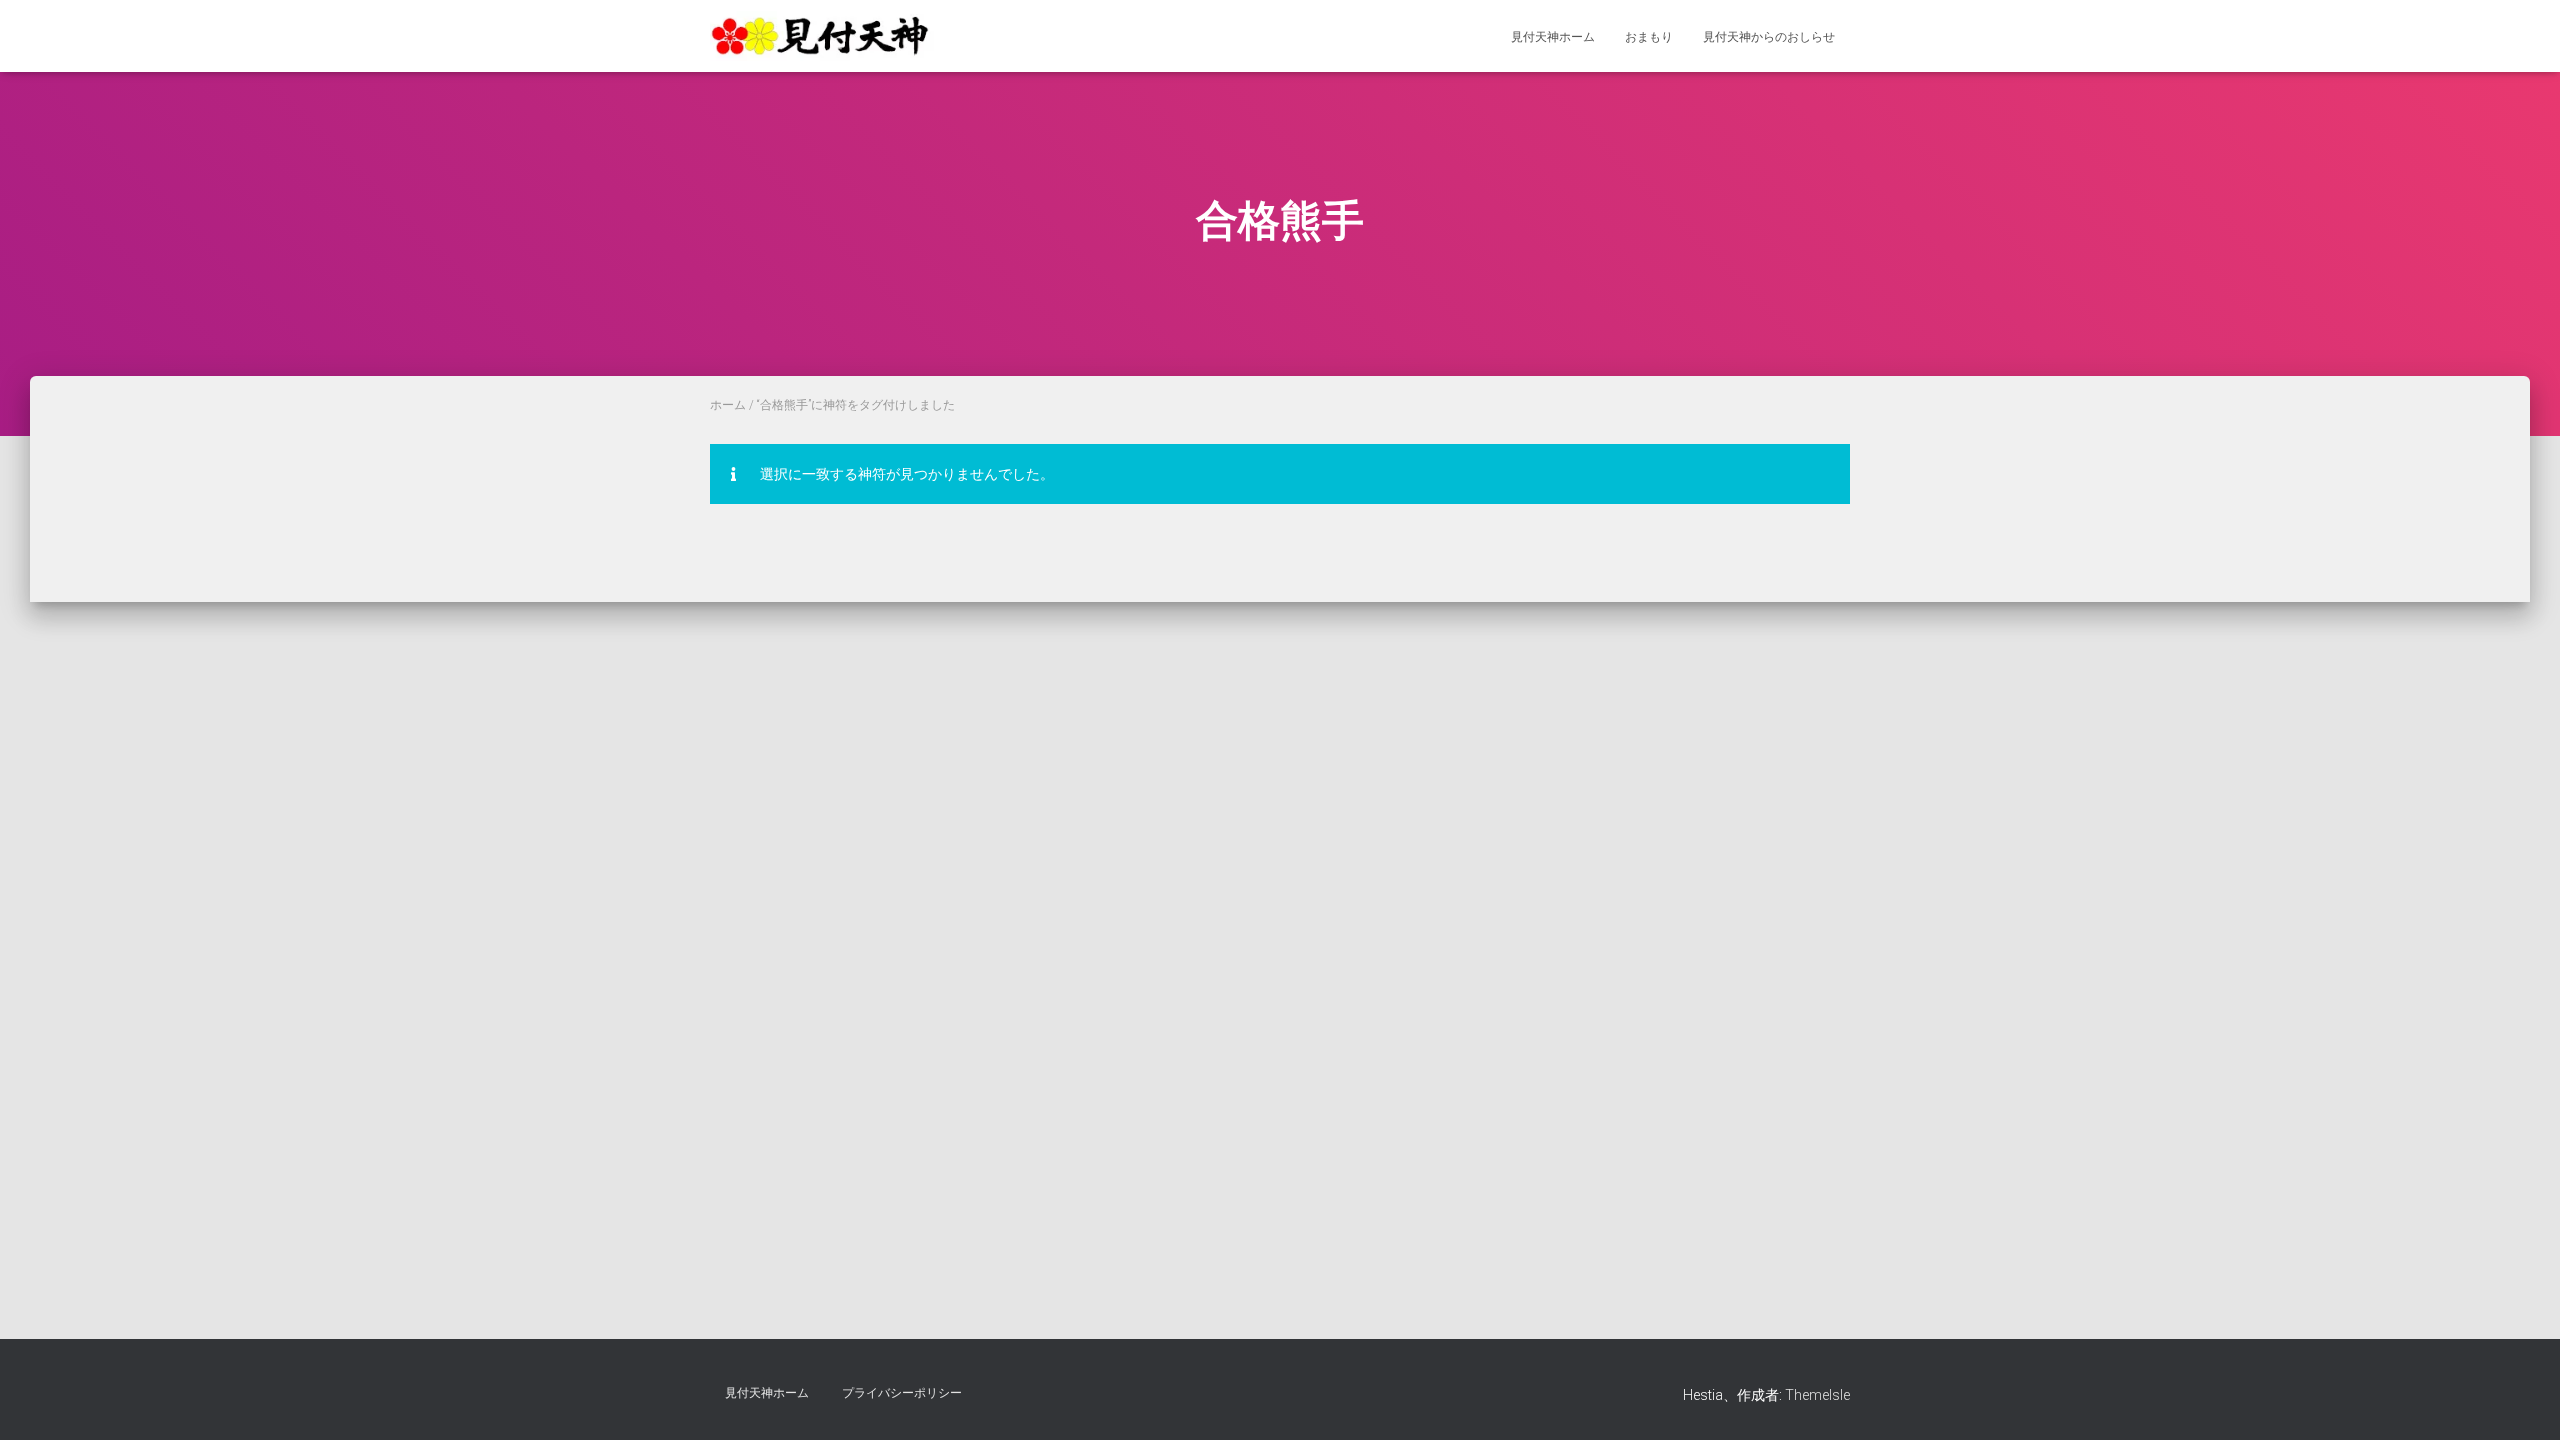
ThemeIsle (1817, 1395)
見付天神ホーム (1553, 37)
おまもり (1649, 37)
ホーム (728, 405)
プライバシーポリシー (902, 1393)
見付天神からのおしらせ (1769, 37)
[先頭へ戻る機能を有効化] (2520, 1400)
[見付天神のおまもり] (822, 36)
